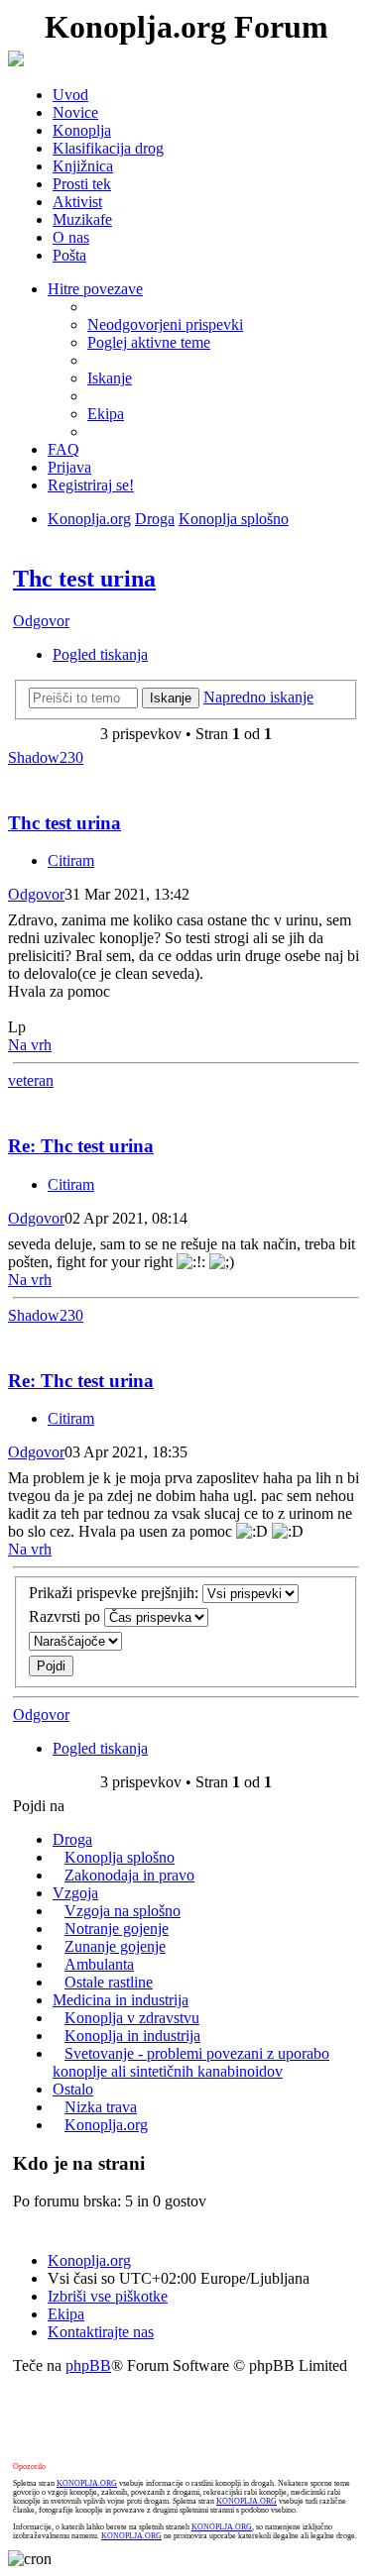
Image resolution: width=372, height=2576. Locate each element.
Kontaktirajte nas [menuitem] (101, 2332)
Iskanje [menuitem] (110, 378)
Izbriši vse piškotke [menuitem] (108, 2296)
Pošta (69, 255)
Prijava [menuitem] (69, 467)
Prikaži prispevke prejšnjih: (116, 1593)
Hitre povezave (95, 289)
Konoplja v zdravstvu (132, 2018)
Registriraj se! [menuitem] (91, 485)
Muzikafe (82, 219)
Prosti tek (82, 184)
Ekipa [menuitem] (106, 414)
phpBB (88, 2365)
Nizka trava (101, 2107)
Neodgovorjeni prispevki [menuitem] (165, 324)
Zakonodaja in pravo (129, 1875)
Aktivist (77, 202)
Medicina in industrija (121, 2000)
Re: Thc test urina (81, 1146)
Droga (155, 519)
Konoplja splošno (234, 519)
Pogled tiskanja (100, 654)
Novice (75, 112)
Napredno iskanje (258, 697)
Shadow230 (46, 757)
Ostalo (73, 2089)
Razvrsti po (66, 1616)
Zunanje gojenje (115, 1946)
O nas (71, 237)
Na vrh (30, 1045)
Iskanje (171, 698)
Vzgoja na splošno (123, 1911)
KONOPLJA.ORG (87, 2483)
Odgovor (41, 621)
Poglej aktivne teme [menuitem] (149, 342)
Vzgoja (75, 1893)
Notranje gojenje (117, 1929)
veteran (31, 1080)
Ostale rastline (109, 1982)
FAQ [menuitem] (63, 449)
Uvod (70, 95)
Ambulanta (99, 1964)
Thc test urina (84, 579)
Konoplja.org (89, 519)
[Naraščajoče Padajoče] (186, 1641)
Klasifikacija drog (108, 148)
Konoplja (82, 130)
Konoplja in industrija (132, 2036)
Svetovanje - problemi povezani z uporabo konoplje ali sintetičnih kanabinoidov (191, 2062)
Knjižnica (83, 166)
